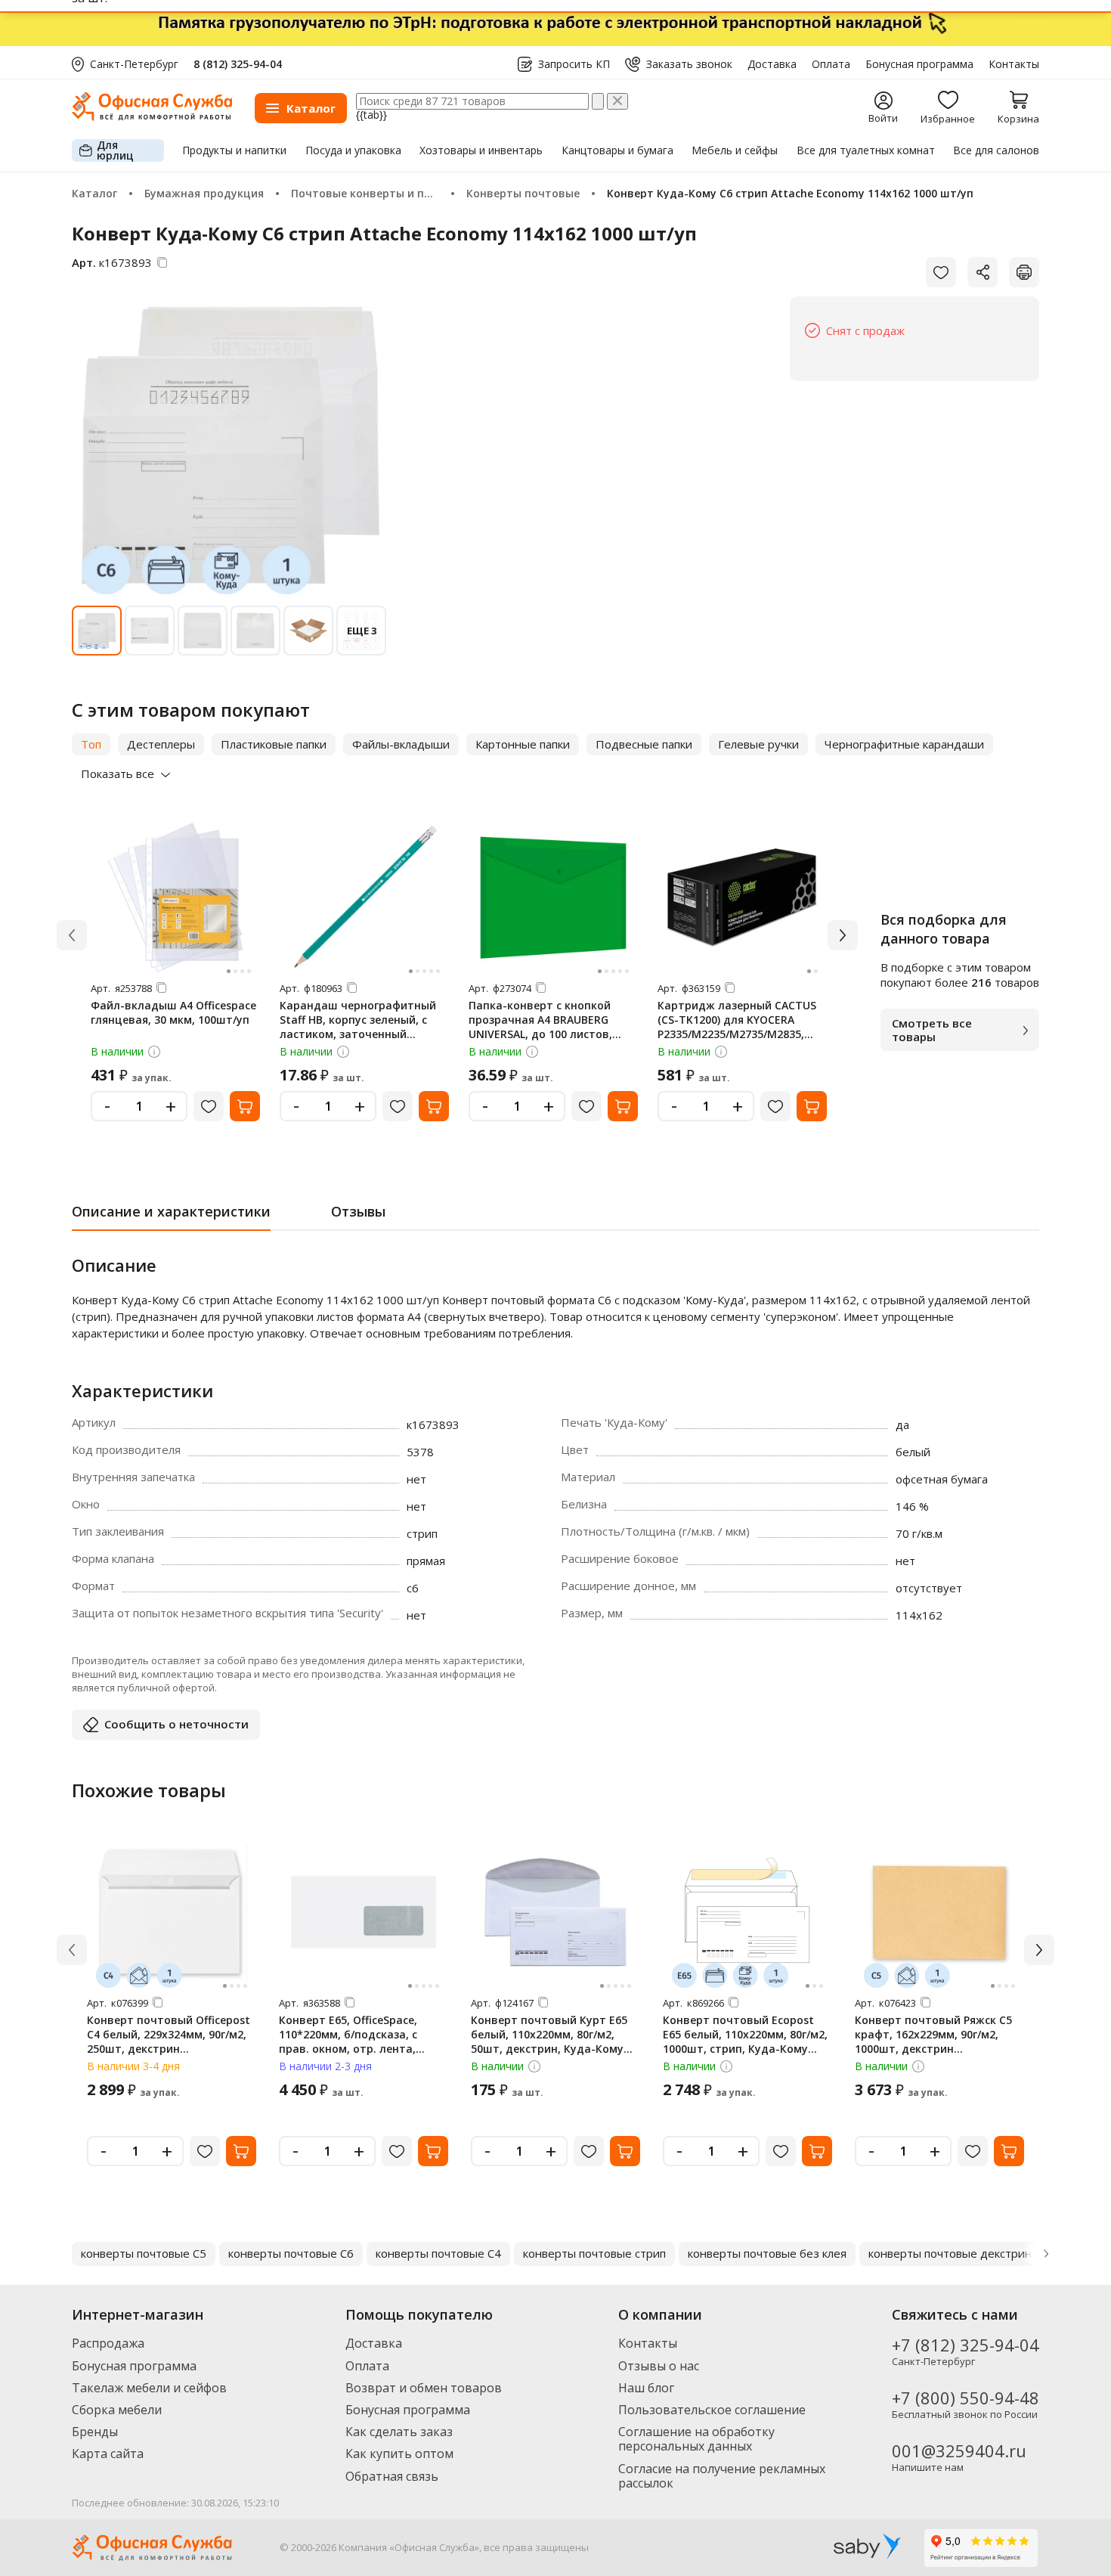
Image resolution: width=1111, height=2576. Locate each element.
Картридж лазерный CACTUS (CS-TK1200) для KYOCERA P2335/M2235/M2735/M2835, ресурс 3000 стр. (737, 1027)
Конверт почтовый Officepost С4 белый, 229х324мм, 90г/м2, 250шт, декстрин (169, 2034)
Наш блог (646, 2388)
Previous (65, 2254)
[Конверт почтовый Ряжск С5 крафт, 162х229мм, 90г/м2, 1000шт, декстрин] (939, 1912)
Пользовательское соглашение (712, 2410)
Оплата (831, 64)
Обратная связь (392, 2476)
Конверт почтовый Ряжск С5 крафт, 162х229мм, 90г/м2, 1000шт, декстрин (933, 2034)
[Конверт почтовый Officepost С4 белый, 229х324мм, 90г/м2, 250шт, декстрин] (172, 1912)
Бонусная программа (919, 64)
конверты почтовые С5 (144, 2253)
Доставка (772, 64)
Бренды (95, 2432)
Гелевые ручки (758, 744)
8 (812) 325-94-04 (238, 64)
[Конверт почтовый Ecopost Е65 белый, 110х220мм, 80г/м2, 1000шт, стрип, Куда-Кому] (747, 1912)
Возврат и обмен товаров (424, 2388)
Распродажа (108, 2343)
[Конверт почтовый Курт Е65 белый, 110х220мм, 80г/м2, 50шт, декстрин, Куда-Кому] (555, 1912)
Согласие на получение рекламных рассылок (722, 2476)
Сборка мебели (117, 2410)
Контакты (1014, 64)
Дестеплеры (161, 744)
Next (1046, 2254)
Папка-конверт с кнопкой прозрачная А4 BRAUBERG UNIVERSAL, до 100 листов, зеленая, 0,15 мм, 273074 (540, 1027)
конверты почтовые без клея (767, 2253)
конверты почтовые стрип (594, 2253)
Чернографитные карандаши (904, 744)
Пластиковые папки (274, 744)
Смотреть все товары (932, 1030)
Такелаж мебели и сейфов (149, 2388)
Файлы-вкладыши (401, 744)
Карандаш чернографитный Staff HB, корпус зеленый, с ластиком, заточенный (358, 1020)
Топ (91, 744)
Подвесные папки (644, 744)
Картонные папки (523, 744)
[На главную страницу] (152, 117)
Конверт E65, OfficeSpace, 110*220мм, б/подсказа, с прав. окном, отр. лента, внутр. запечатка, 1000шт (351, 2041)
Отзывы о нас (659, 2366)
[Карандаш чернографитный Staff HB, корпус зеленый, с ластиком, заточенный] (364, 897)
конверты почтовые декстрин (950, 2253)
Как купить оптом (399, 2454)
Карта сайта (108, 2454)
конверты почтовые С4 (438, 2253)
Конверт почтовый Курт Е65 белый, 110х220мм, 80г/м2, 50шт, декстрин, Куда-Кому (549, 2034)
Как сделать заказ (399, 2432)
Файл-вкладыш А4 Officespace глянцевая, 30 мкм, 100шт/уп (173, 1012)
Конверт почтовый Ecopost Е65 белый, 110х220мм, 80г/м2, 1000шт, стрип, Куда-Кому (745, 2034)
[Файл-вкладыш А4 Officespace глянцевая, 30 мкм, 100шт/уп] (175, 897)
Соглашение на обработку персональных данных (696, 2439)
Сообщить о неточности (176, 1724)
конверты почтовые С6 (291, 2253)
